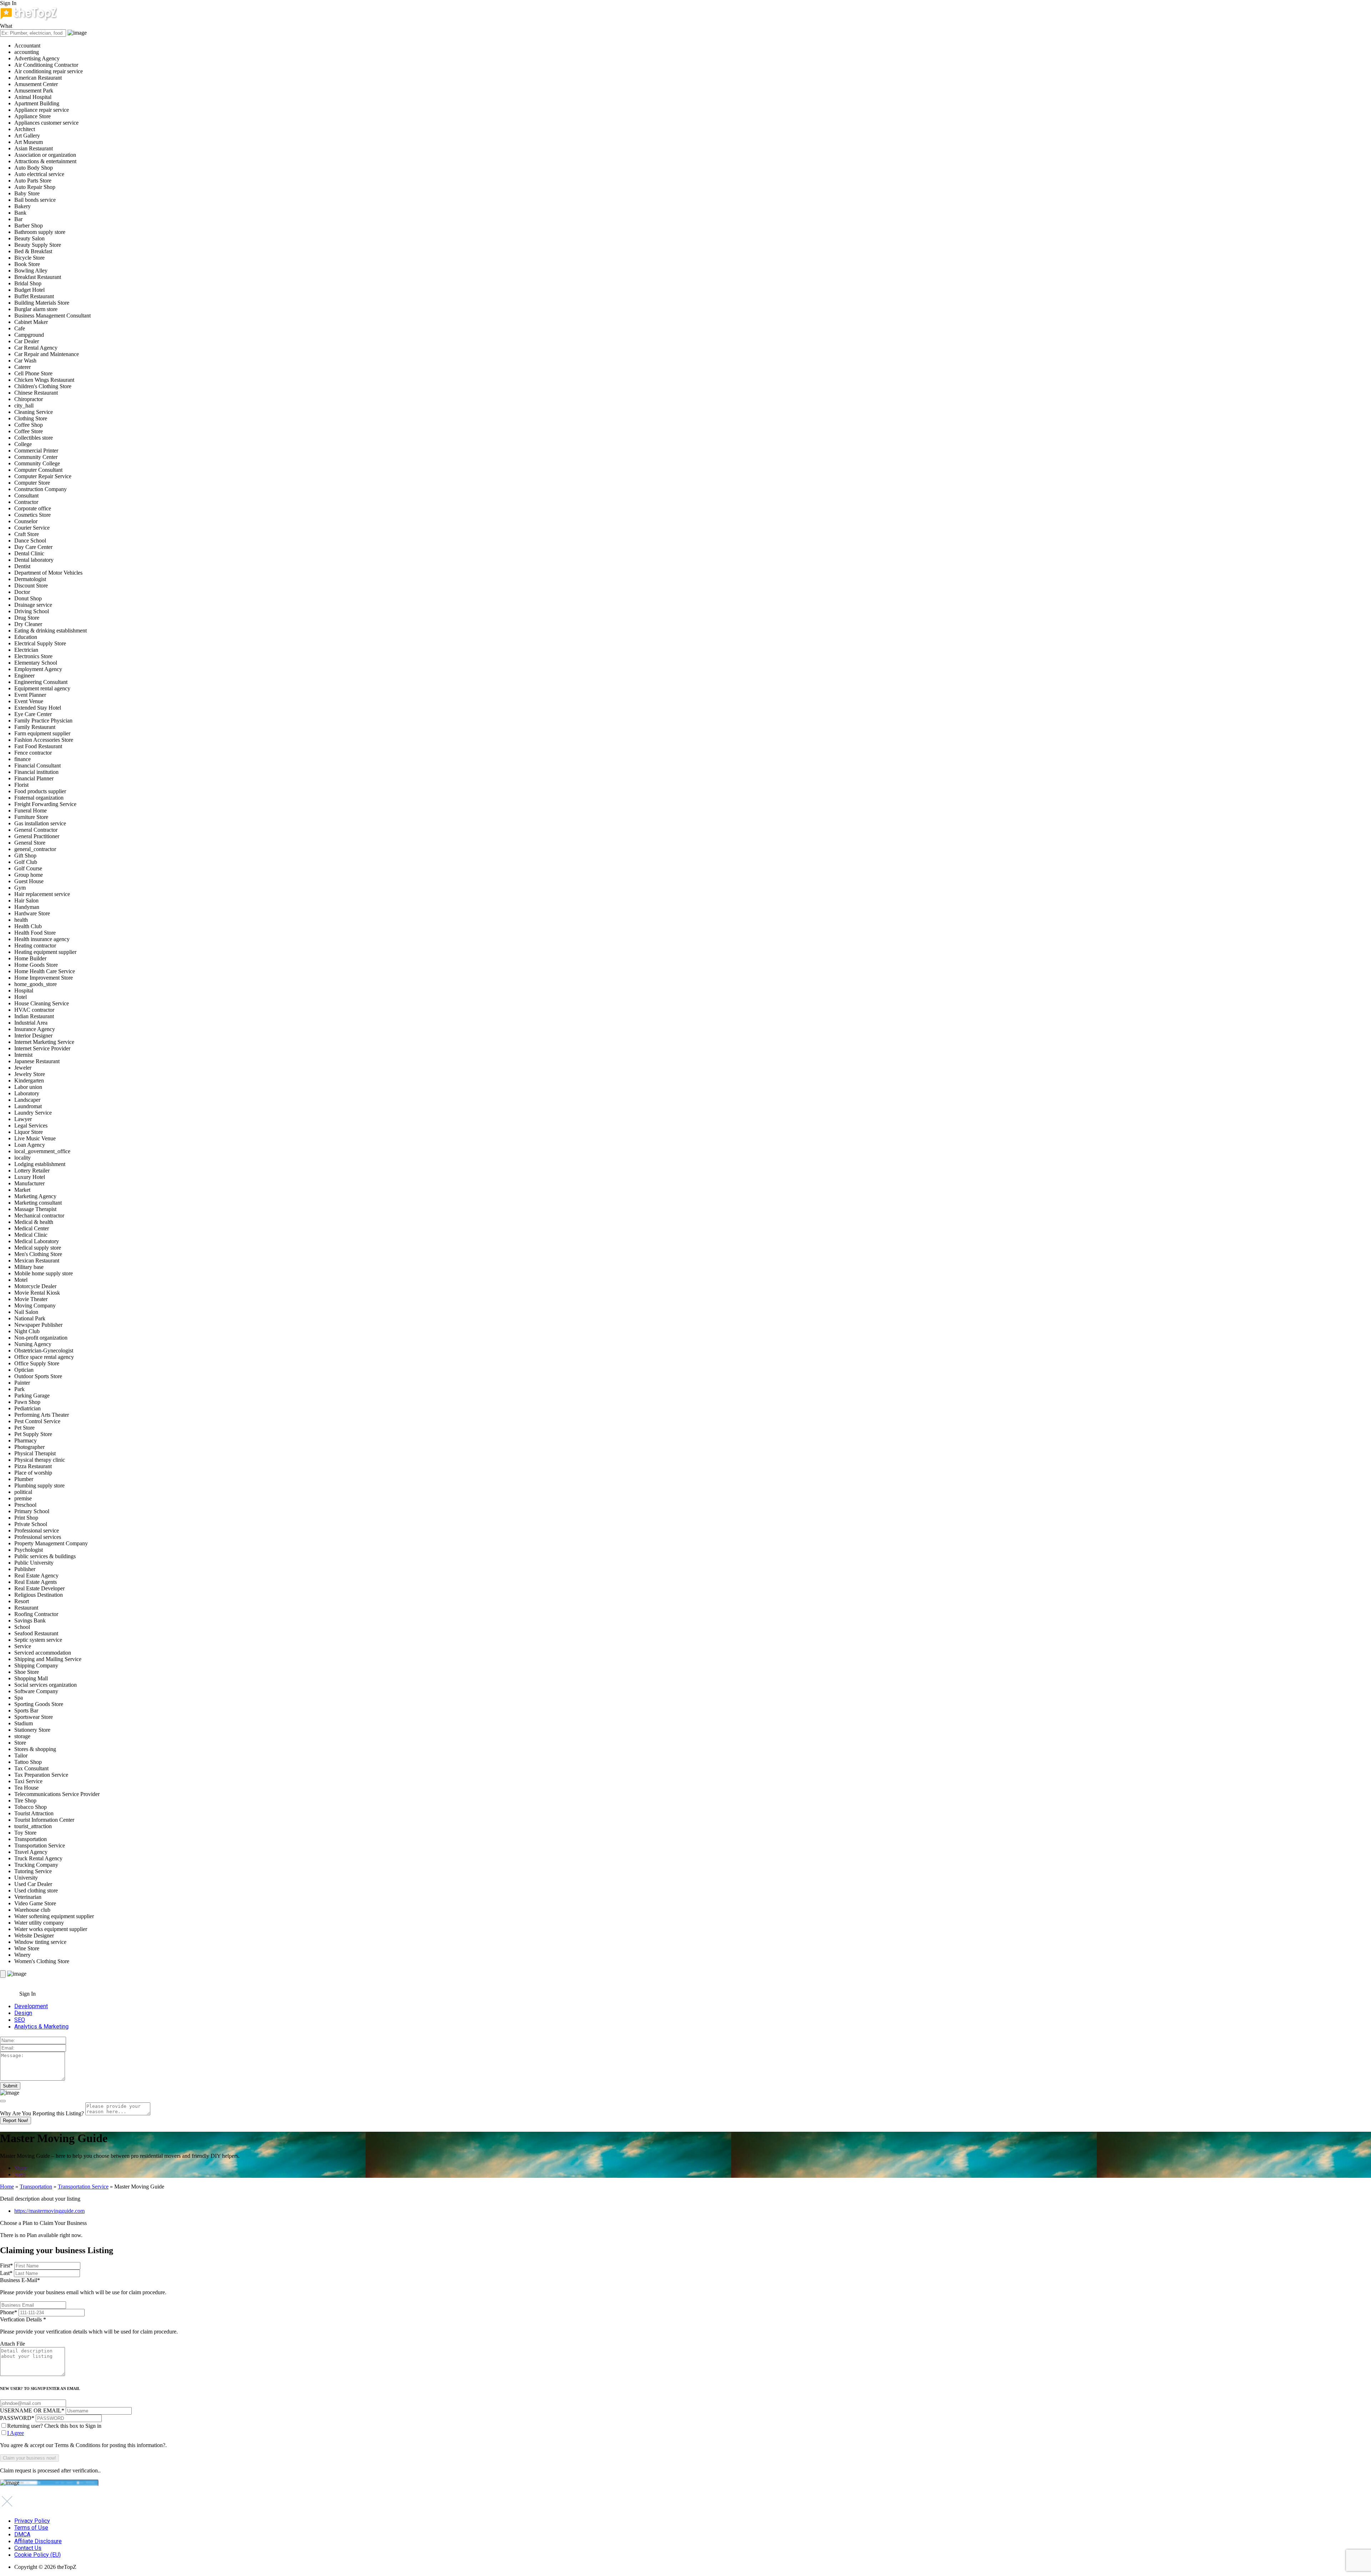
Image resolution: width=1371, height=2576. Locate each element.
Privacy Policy (32, 2521)
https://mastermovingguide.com (49, 2211)
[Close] (3, 2101)
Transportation (36, 2187)
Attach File (12, 2344)
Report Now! (16, 2120)
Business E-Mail (83, 2286)
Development (31, 2006)
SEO (20, 2020)
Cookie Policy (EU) (37, 2555)
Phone (9, 2312)
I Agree (16, 2433)
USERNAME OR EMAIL (32, 2410)
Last (6, 2273)
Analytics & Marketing (41, 2027)
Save (20, 2174)
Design (23, 2013)
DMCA (22, 2534)
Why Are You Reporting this (42, 2113)
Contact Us (28, 2548)
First (6, 2265)
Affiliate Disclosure (38, 2541)
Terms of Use (31, 2528)
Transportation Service (83, 2187)
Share (21, 2168)
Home (7, 2187)
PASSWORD (17, 2418)
